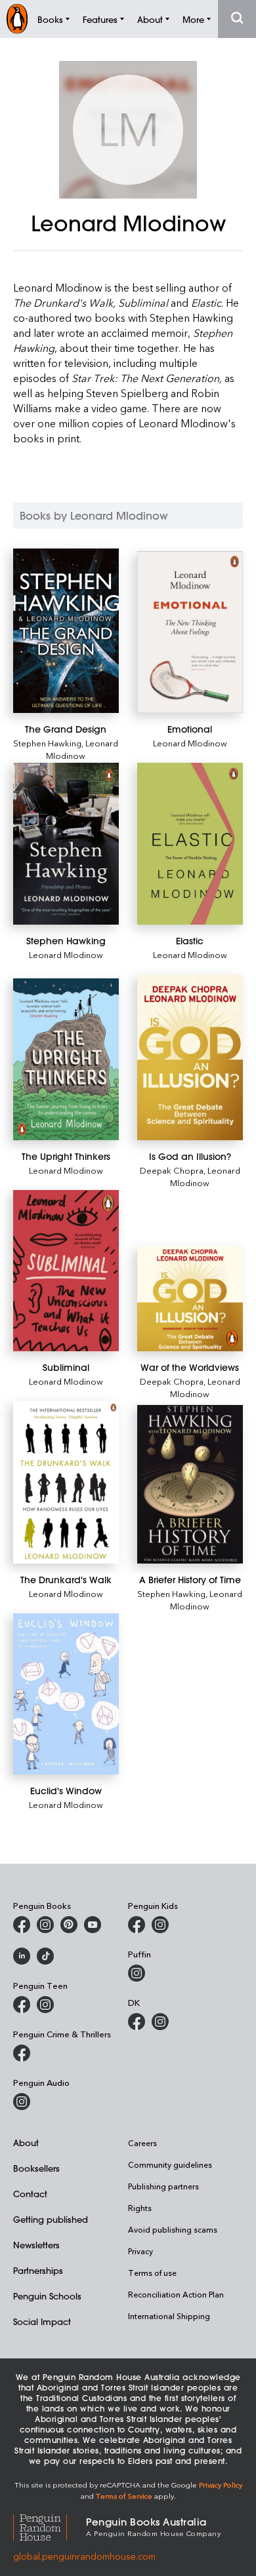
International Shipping (169, 2316)
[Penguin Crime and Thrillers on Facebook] (22, 2053)
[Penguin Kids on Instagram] (160, 1925)
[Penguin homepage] (17, 19)
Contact (30, 2194)
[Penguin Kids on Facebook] (137, 1925)
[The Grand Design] (66, 631)
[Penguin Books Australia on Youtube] (93, 1925)
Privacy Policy (221, 2485)
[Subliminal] (66, 1271)
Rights (140, 2208)
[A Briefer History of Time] (190, 1484)
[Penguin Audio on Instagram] (22, 2102)
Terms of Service (124, 2496)
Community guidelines (170, 2164)
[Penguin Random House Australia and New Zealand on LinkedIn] (22, 1956)
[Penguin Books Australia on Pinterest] (69, 1925)
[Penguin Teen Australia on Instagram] (45, 2005)
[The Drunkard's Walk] (66, 1482)
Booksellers (36, 2168)
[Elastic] (190, 844)
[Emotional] (190, 632)
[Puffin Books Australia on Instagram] (137, 1973)
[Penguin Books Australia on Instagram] (45, 1925)
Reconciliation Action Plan (176, 2294)
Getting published (51, 2219)
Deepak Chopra (172, 1170)
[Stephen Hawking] (66, 844)
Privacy (140, 2251)
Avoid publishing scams (173, 2229)
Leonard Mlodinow (82, 749)
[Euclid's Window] (66, 1694)
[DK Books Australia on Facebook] (137, 2022)
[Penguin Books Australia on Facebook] (22, 1925)
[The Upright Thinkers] (66, 1059)
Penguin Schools (47, 2296)
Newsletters (36, 2245)
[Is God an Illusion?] (190, 1057)
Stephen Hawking (47, 743)
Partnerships (38, 2270)
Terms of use (152, 2273)
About (26, 2143)
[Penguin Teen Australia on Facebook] (22, 2005)
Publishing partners (163, 2186)
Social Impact (42, 2321)
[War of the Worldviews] (190, 1299)
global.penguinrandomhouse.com (84, 2556)
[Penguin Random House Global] (50, 2526)
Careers (142, 2143)
